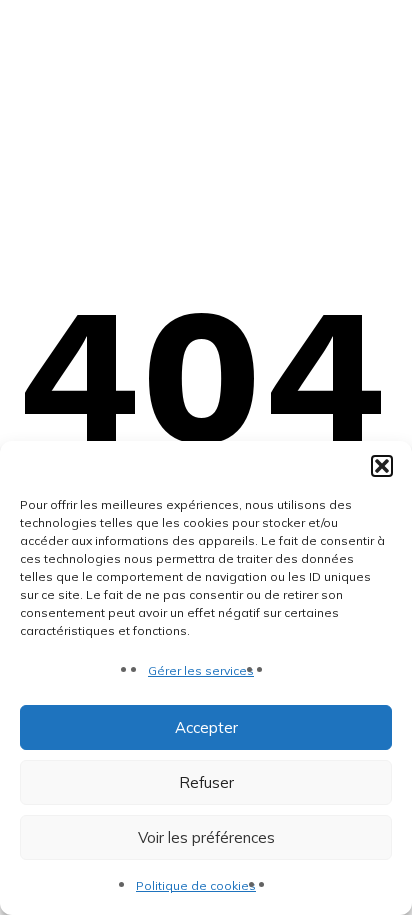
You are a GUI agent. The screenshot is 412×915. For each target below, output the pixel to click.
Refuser (206, 782)
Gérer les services (201, 670)
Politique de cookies (196, 885)
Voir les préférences (206, 837)
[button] (382, 466)
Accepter (206, 727)
